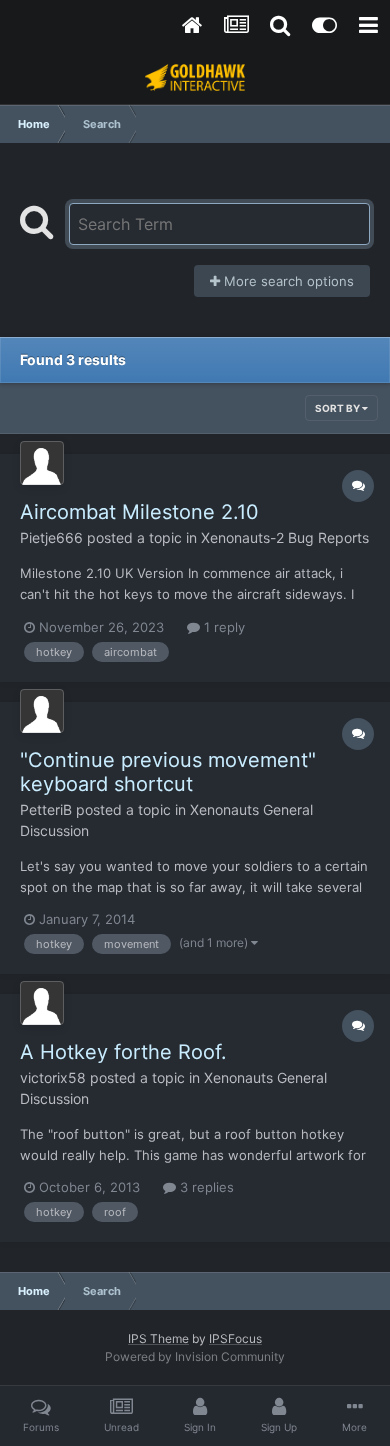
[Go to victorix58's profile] (42, 1003)
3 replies (205, 1187)
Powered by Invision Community (195, 1356)
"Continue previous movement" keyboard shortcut (168, 772)
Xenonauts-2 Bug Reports (285, 537)
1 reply (222, 627)
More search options (287, 281)
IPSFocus (235, 1338)
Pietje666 (51, 537)
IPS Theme (158, 1338)
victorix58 (53, 1077)
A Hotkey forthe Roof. (123, 1052)
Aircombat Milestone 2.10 (139, 512)
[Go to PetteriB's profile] (42, 711)
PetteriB (46, 809)
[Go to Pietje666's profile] (42, 463)
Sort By (338, 408)
